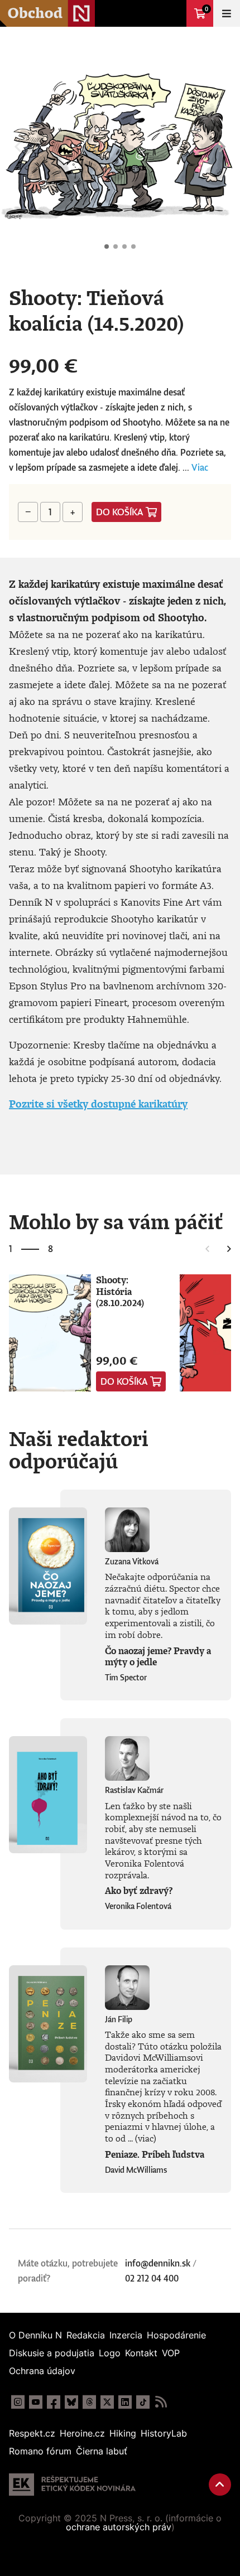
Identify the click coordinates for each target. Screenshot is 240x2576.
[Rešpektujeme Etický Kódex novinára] (72, 2485)
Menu (227, 13)
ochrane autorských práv (119, 2527)
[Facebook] (54, 2402)
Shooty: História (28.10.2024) (120, 1291)
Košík (207, 9)
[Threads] (89, 2402)
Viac (200, 467)
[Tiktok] (143, 2402)
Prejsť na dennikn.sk (173, 13)
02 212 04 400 (152, 2278)
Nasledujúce (222, 147)
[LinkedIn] (125, 2402)
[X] (107, 2402)
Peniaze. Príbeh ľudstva (155, 2154)
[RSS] (161, 2402)
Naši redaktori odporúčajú (79, 1449)
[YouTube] (36, 2402)
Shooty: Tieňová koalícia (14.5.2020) (107, 247)
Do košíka (120, 512)
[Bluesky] (71, 2402)
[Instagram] (18, 2402)
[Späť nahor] (220, 2485)
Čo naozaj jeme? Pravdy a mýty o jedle (158, 1657)
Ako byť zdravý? (139, 1891)
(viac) (146, 2138)
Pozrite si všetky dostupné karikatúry (98, 1104)
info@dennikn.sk (158, 2263)
